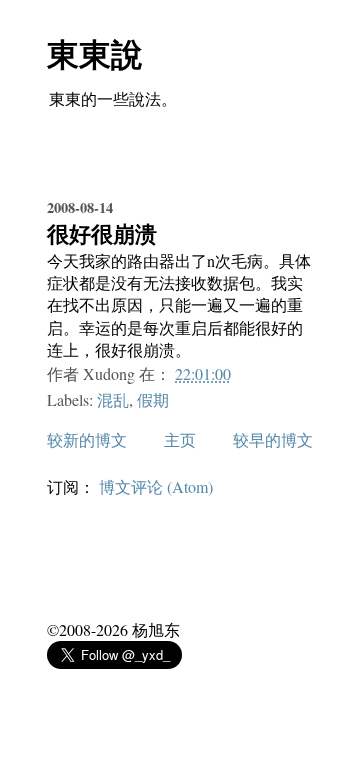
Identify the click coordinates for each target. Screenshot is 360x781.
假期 (153, 399)
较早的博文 (273, 439)
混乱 (113, 399)
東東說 (95, 53)
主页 (180, 439)
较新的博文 (87, 439)
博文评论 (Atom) (156, 486)
